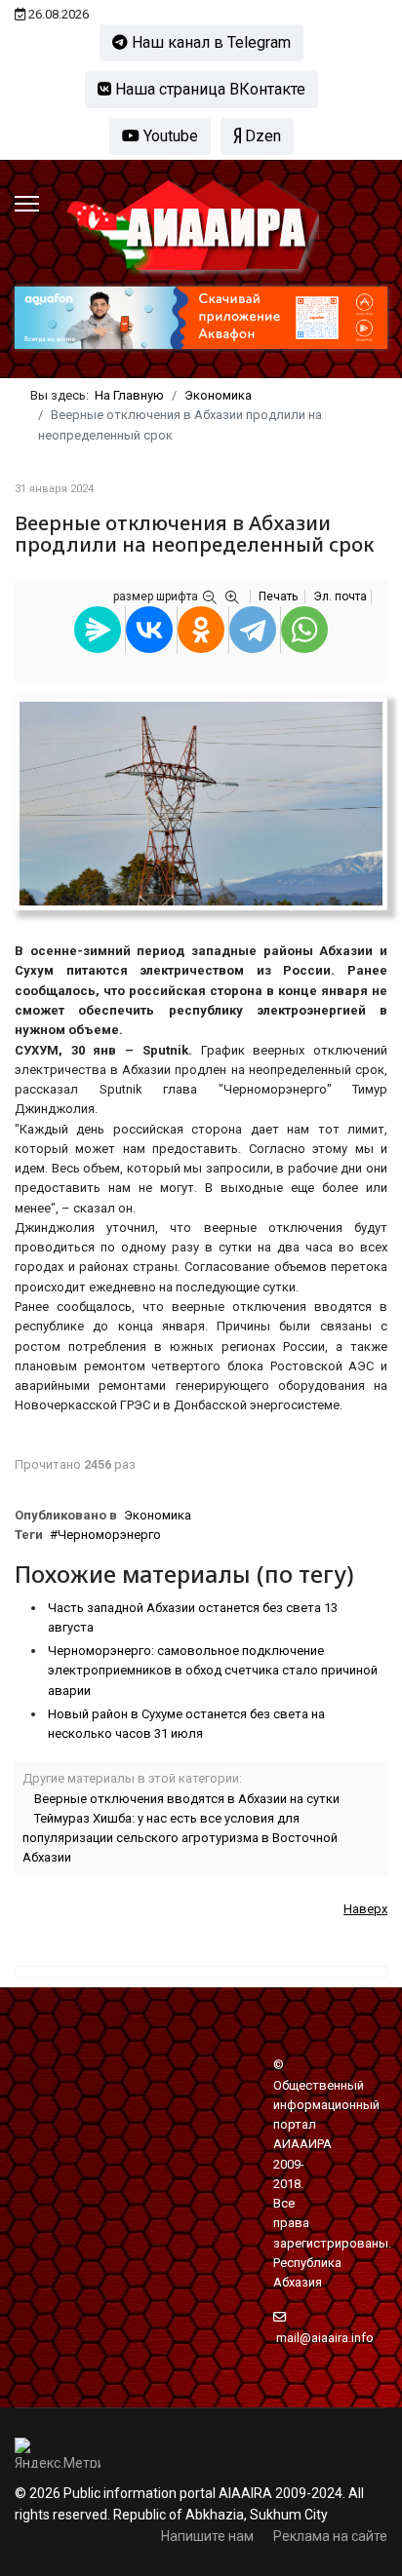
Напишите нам (207, 2536)
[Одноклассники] (201, 630)
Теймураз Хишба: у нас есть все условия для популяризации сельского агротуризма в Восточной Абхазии (180, 1838)
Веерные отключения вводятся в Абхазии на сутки (187, 1799)
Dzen (261, 136)
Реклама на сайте (330, 2536)
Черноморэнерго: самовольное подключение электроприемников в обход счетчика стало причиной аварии (213, 1671)
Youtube (169, 136)
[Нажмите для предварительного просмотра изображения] (201, 804)
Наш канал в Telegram (209, 42)
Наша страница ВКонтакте (208, 89)
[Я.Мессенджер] (98, 630)
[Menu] (27, 204)
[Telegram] (253, 630)
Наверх (365, 1909)
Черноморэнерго (109, 1535)
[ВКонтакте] (149, 630)
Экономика (158, 1515)
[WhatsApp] (304, 630)
